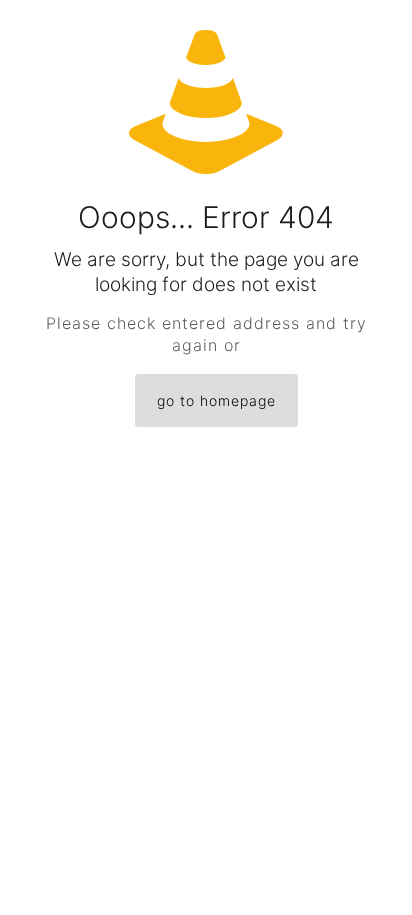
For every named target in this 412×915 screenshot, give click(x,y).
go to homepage (216, 400)
